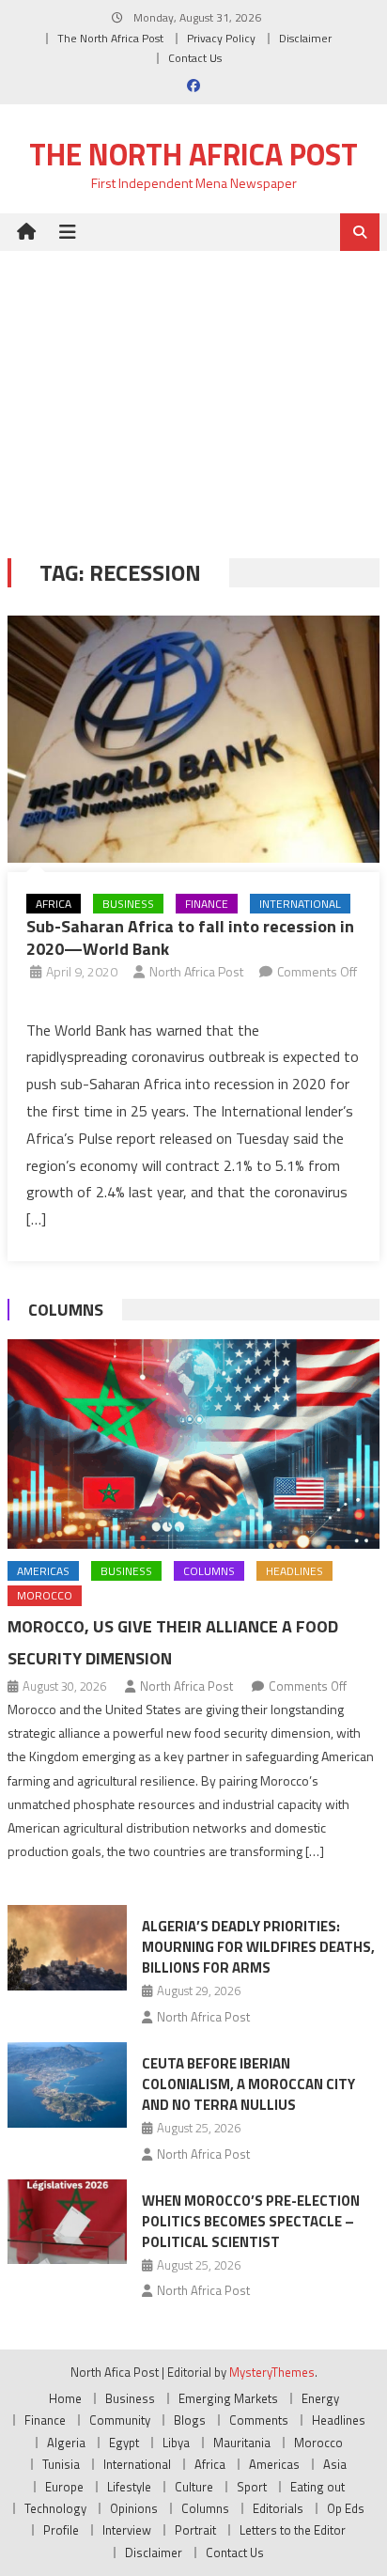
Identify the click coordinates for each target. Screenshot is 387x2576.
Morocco (45, 1595)
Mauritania (242, 2443)
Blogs (190, 2420)
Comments (259, 2420)
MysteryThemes (272, 2372)
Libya (176, 2443)
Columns (66, 1310)
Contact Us (195, 58)
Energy (320, 2398)
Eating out (317, 2487)
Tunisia (61, 2464)
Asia (335, 2464)
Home (65, 2398)
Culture (194, 2487)
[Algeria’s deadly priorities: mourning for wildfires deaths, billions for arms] (67, 1947)
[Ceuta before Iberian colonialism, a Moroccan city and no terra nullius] (67, 2084)
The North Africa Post (110, 38)
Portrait (195, 2530)
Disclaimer (305, 38)
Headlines (294, 1571)
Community (120, 2420)
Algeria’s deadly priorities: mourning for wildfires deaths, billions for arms (258, 1947)
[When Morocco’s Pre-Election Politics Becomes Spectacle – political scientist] (67, 2222)
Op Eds (346, 2508)
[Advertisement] (193, 390)
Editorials (278, 2508)
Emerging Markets (228, 2398)
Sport (252, 2487)
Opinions (134, 2508)
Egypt (124, 2443)
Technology (55, 2508)
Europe (64, 2487)
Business (128, 904)
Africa (54, 904)
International (300, 904)
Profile (61, 2530)
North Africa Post (196, 971)
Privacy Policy (221, 38)
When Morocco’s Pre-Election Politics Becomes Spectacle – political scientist (251, 2221)
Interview (127, 2530)
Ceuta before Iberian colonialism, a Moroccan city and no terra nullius (248, 2084)
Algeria (66, 2443)
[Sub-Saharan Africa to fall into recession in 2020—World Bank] (193, 739)
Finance (207, 904)
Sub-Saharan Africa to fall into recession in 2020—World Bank (190, 937)
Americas (43, 1571)
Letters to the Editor (293, 2530)
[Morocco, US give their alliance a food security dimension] (193, 1444)
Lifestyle (129, 2487)
